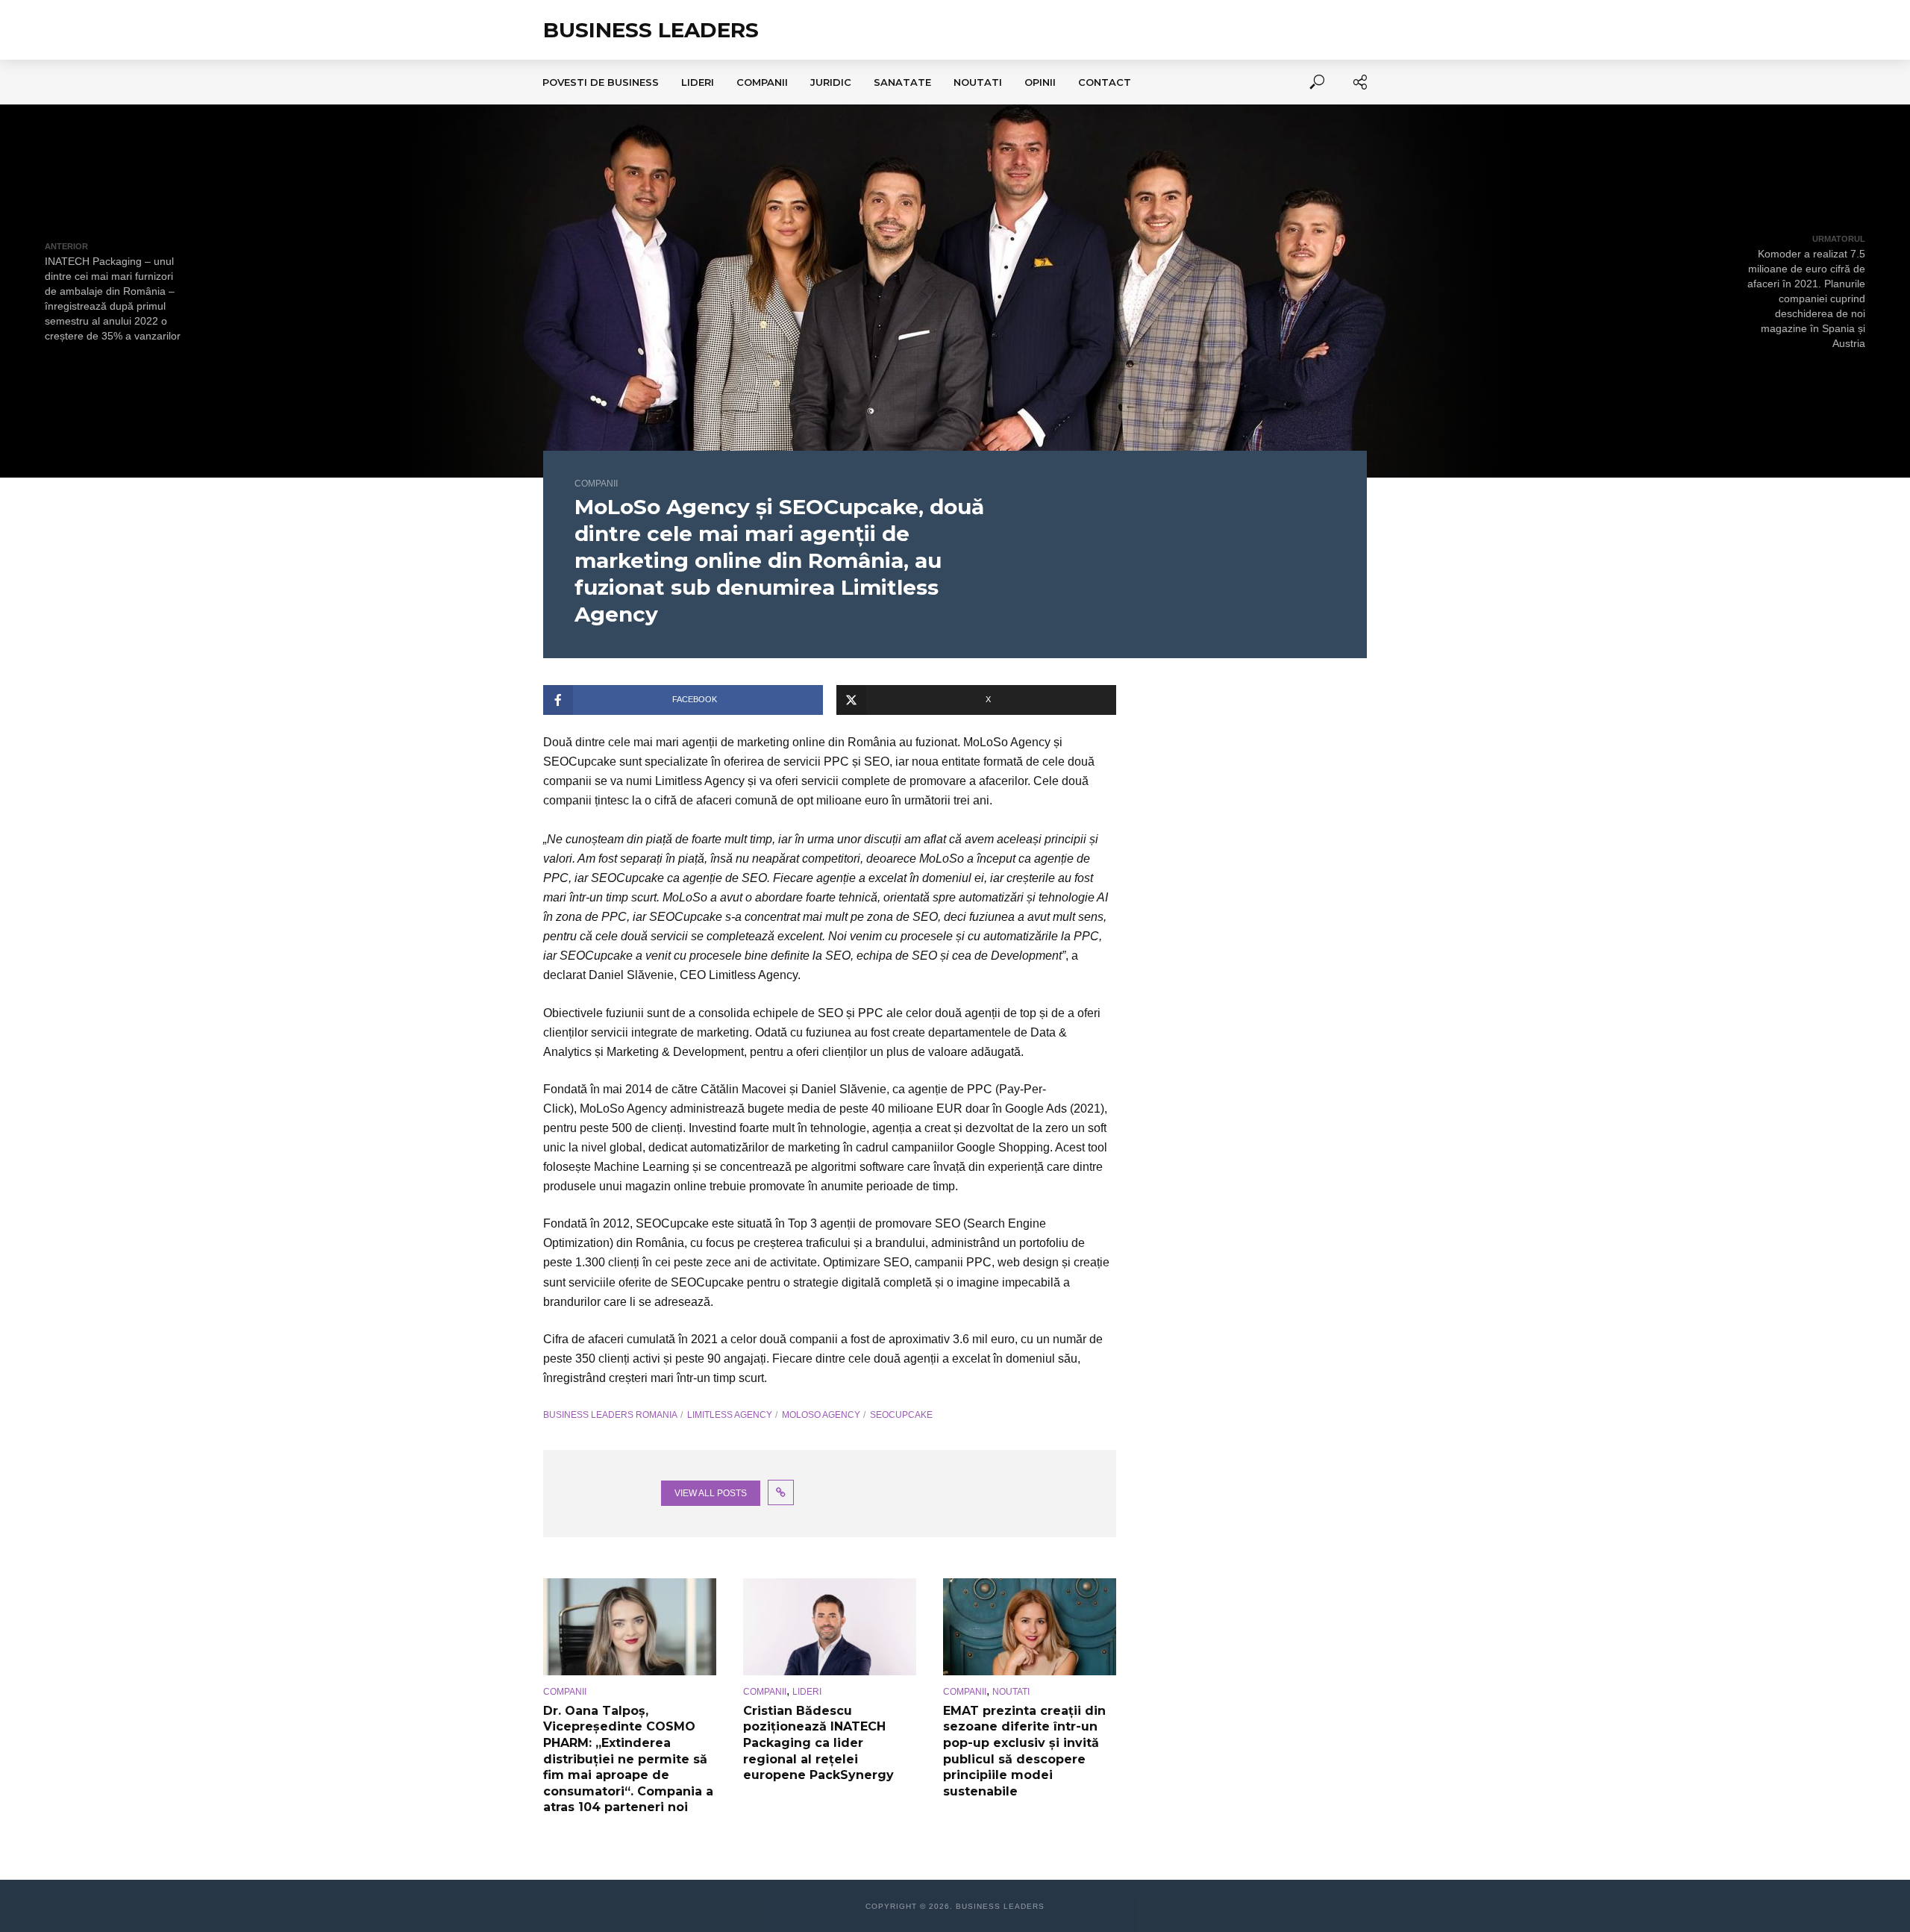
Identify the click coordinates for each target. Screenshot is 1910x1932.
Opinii (1040, 82)
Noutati (978, 82)
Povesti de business (601, 82)
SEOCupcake (901, 1415)
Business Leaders (651, 30)
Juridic (831, 82)
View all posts (711, 1493)
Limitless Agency (730, 1415)
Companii (762, 82)
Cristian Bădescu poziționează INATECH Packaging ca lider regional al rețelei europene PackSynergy (818, 1743)
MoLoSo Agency (821, 1415)
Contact (1105, 82)
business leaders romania (610, 1415)
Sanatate (902, 82)
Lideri (698, 82)
